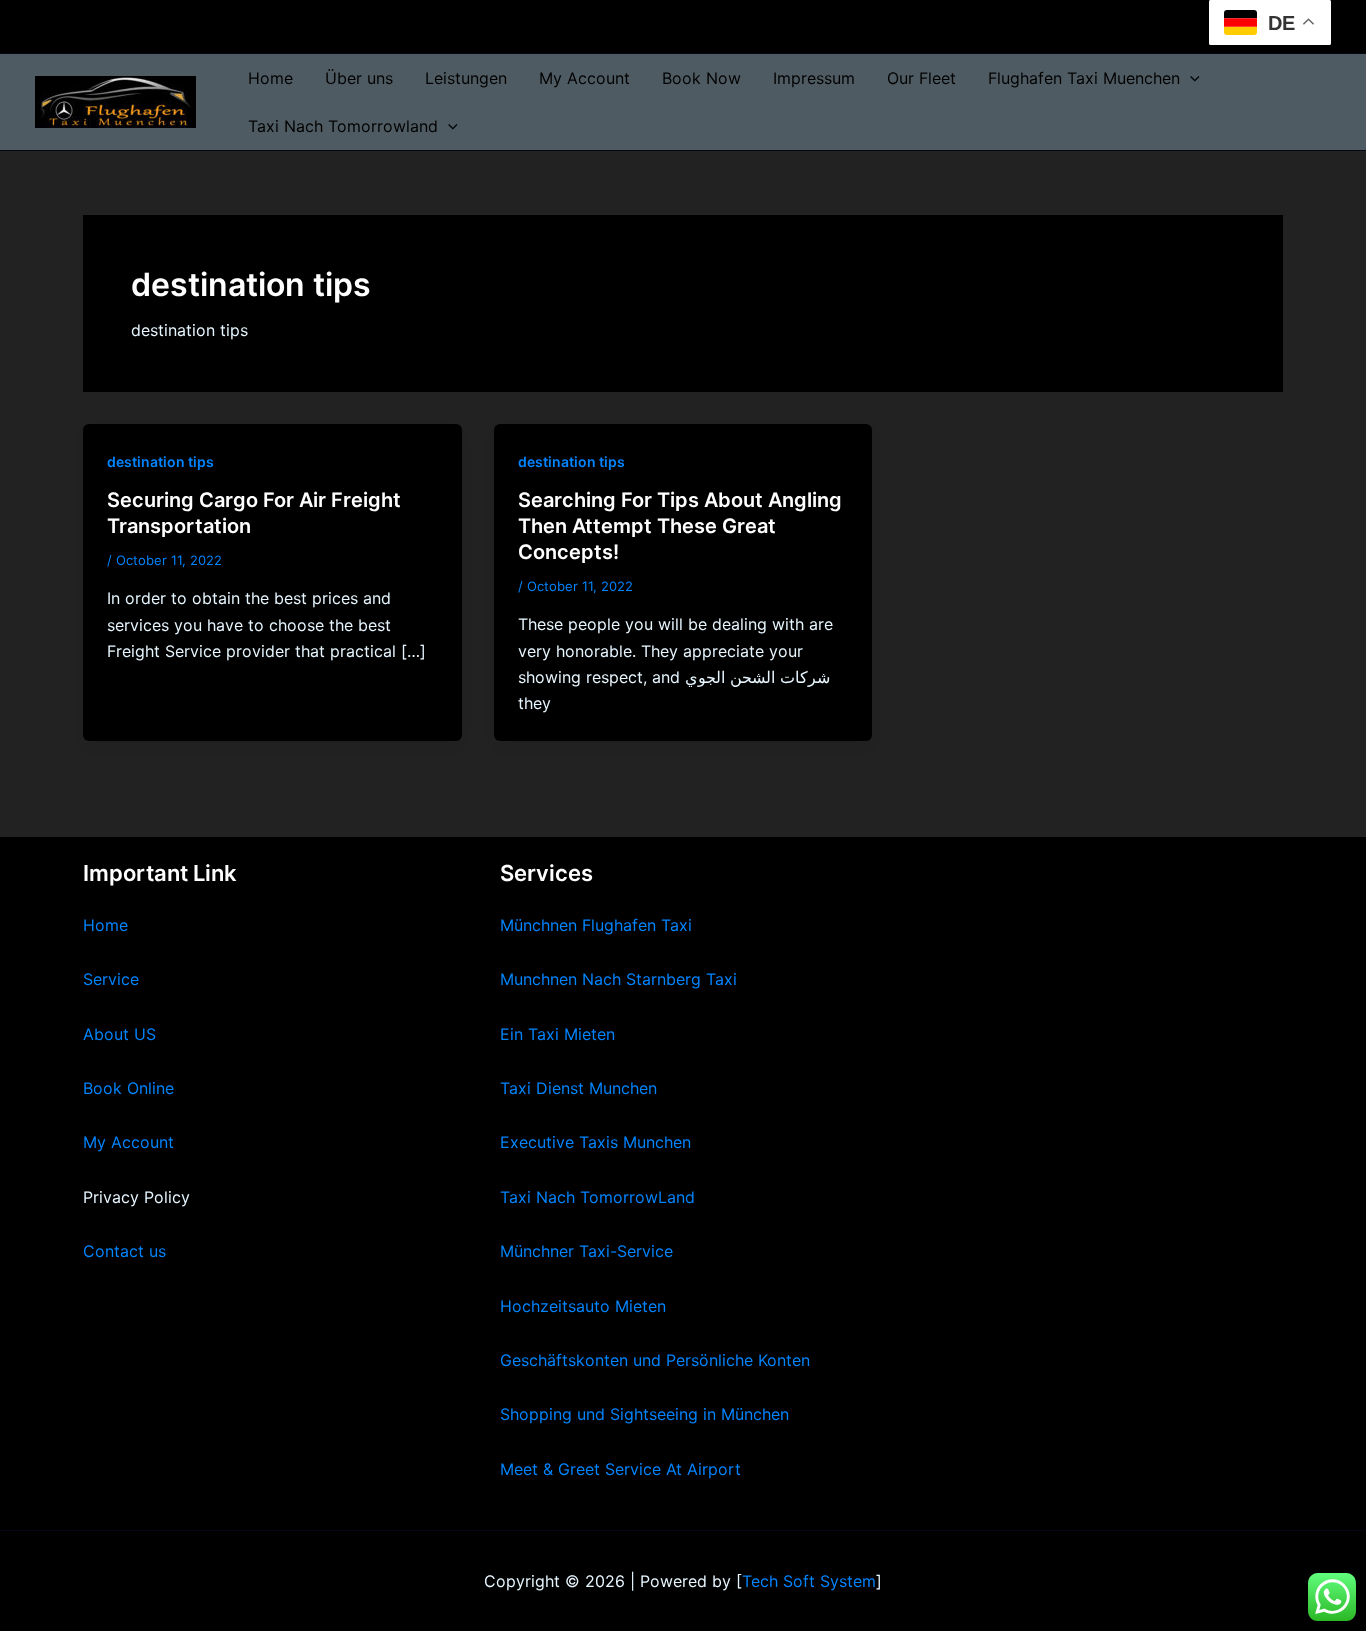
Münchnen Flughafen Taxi (596, 925)
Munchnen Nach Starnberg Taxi (618, 979)
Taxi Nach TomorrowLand (597, 1197)
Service (111, 979)
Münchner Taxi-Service (586, 1251)
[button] (1190, 78)
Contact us (124, 1251)
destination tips (160, 461)
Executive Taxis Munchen (595, 1142)
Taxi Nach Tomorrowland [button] (343, 126)
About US (119, 1034)
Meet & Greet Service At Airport (620, 1469)
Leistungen (466, 78)
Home (270, 78)
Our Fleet (921, 78)
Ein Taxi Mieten (557, 1034)
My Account (584, 78)
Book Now (701, 78)
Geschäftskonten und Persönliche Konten (655, 1360)
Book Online (128, 1088)
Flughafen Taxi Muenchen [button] (1084, 78)
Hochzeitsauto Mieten (583, 1306)
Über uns (359, 78)
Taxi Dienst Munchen (578, 1088)
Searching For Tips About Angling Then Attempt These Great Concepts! (680, 526)
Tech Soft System (809, 1581)
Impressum (814, 78)
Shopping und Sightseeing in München (644, 1414)
